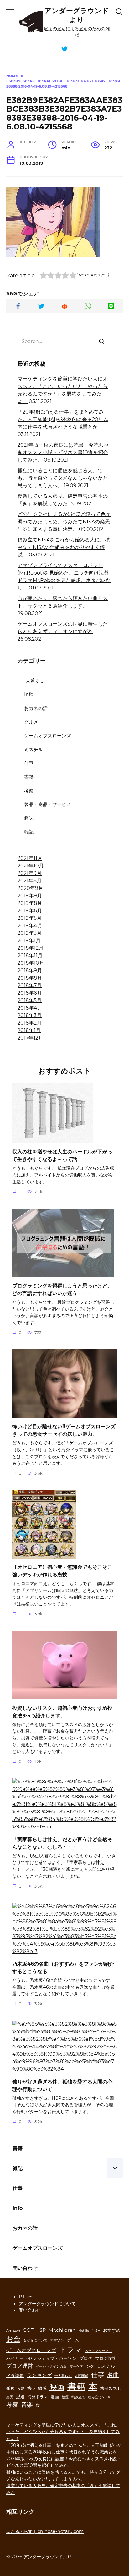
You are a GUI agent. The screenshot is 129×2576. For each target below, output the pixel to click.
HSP (41, 2330)
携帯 (31, 2388)
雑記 (29, 832)
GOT (28, 2330)
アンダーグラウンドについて (47, 2304)
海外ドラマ (38, 2397)
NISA (96, 2331)
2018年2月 (30, 1023)
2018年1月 (29, 1030)
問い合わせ (25, 2268)
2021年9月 (30, 873)
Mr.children (62, 2330)
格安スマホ (110, 2388)
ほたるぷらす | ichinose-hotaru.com (45, 2531)
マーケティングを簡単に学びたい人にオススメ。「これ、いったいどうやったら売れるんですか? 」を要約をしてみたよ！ (63, 2432)
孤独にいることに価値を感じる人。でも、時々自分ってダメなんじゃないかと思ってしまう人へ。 (63, 478)
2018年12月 (31, 948)
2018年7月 (30, 985)
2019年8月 (30, 903)
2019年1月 (29, 941)
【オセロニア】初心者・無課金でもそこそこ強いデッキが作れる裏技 (62, 1571)
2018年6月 (30, 993)
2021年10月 (31, 866)
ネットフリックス (98, 2351)
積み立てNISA (99, 2397)
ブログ (86, 2358)
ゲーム (73, 2340)
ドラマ (70, 2350)
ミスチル (34, 749)
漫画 (55, 2397)
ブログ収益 (105, 2358)
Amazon (13, 2331)
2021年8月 (30, 881)
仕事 (29, 763)
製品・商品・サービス (48, 804)
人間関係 (81, 2376)
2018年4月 (30, 1008)
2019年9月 (30, 896)
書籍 (29, 777)
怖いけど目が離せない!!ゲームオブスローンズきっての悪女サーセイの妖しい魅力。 (64, 1430)
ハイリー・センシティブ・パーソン (41, 2358)
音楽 (27, 2404)
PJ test (26, 2297)
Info (29, 694)
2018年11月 (30, 956)
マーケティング (82, 2367)
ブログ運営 (20, 2366)
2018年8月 (30, 978)
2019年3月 (30, 933)
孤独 (10, 2388)
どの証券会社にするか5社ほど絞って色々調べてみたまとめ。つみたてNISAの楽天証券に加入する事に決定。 (64, 522)
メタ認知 (15, 2375)
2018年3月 (30, 1015)
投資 (21, 2389)
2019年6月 (30, 911)
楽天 (10, 2397)
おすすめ (112, 2330)
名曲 (113, 2375)
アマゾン (57, 2340)
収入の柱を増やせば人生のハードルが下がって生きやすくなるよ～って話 (62, 1155)
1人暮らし (34, 680)
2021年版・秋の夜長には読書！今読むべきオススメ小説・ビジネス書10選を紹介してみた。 (63, 452)
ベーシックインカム (51, 2367)
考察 (29, 791)
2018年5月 (30, 1000)
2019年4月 (30, 926)
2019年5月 (30, 918)
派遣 (20, 2397)
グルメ (31, 722)
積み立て (78, 2397)
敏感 (42, 2388)
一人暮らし (63, 2376)
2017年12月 (30, 1038)
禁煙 (65, 2397)
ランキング (39, 2375)
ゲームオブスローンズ (48, 736)
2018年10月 (31, 963)
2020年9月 (30, 888)
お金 (13, 2339)
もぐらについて (35, 2340)
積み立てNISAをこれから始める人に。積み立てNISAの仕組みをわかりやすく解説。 (64, 547)
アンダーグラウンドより (77, 15)
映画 (57, 2387)
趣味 (29, 818)
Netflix (84, 2331)
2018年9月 (30, 970)
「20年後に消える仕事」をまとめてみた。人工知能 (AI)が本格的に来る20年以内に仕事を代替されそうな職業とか (63, 419)
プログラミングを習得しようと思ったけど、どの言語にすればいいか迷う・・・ (62, 1290)
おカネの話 (36, 708)
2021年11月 (30, 858)
